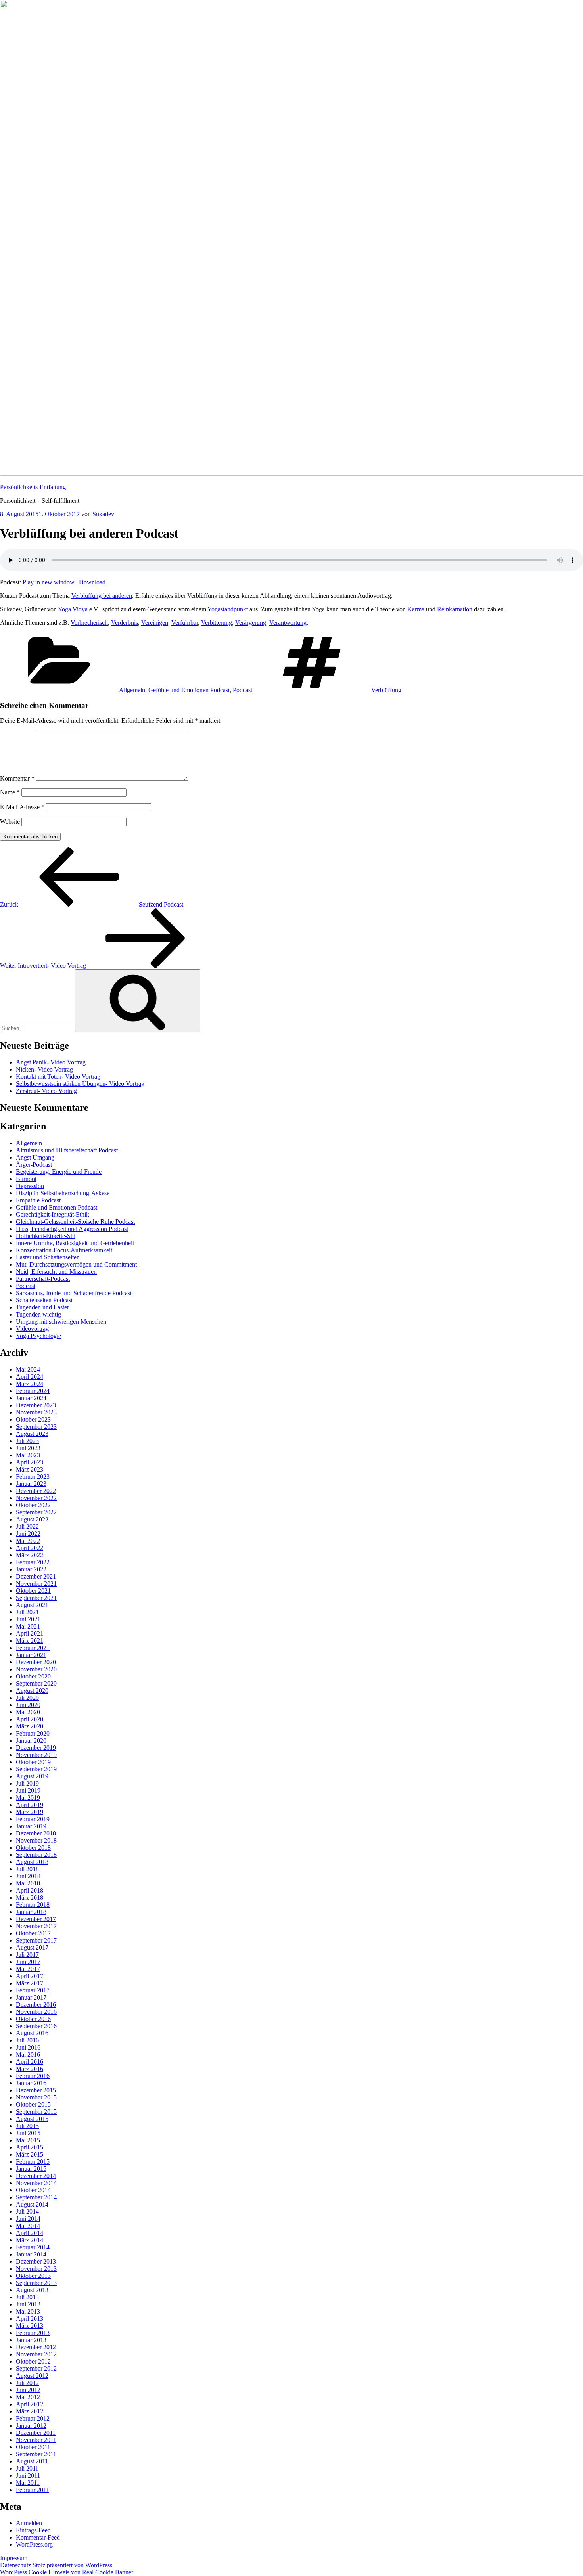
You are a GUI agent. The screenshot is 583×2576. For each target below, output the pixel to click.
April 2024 (30, 1377)
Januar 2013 (31, 2340)
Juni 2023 (28, 1448)
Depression (30, 1186)
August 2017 (32, 1947)
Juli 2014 (27, 2211)
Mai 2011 (28, 2483)
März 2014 (30, 2240)
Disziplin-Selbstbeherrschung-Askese (63, 1193)
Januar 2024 (31, 1398)
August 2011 (32, 2461)
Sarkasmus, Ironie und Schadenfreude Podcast (74, 1293)
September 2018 (36, 1855)
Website (10, 822)
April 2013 (30, 2319)
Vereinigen (155, 623)
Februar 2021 (33, 1648)
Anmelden (29, 2523)
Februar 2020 (33, 1733)
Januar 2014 (31, 2254)
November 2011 (36, 2440)
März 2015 (30, 2154)
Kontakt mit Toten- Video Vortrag (58, 1077)
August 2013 (32, 2290)
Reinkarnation (455, 609)
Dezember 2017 (36, 1919)
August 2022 (32, 1519)
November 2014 (36, 2183)
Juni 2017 (28, 1962)
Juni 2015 (28, 2133)
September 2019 (36, 1769)
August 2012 (32, 2376)
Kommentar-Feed (38, 2537)
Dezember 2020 (36, 1662)
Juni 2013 (28, 2304)
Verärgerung (251, 623)
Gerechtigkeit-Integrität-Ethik (53, 1214)
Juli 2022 (27, 1526)
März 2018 (30, 1898)
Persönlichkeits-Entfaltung (33, 487)
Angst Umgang (35, 1157)
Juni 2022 (28, 1534)
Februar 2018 (33, 1905)
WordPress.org (34, 2544)
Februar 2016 (33, 2076)
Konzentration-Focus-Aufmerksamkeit (64, 1250)
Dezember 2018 (36, 1833)
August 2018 (32, 1862)
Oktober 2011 (33, 2447)
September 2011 (36, 2454)
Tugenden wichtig (38, 1314)
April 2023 (30, 1462)
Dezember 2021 (36, 1576)
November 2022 (36, 1498)
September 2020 (36, 1683)
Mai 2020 (28, 1712)
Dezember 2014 (36, 2176)
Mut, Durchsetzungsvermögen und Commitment (76, 1264)
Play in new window (49, 582)
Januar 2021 (31, 1655)
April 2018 (30, 1890)
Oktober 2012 (33, 2361)
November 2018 (36, 1840)
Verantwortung (288, 623)
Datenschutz (15, 2565)
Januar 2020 (31, 1741)
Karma (416, 609)
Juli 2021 (27, 1612)
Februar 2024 (33, 1391)
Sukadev (103, 514)
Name (10, 792)
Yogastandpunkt (228, 609)
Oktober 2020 (33, 1676)
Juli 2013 (27, 2297)
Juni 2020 (28, 1705)
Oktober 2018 (33, 1848)
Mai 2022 (28, 1541)
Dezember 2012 (36, 2347)
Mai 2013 (28, 2311)
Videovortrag (32, 1329)
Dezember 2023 (36, 1405)
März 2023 (30, 1469)
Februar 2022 (33, 1562)
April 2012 (30, 2404)
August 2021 (32, 1605)
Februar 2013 (33, 2333)
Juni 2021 (28, 1619)
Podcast (243, 690)
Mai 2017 (28, 1969)
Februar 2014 (33, 2247)
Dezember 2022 (36, 1491)
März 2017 (30, 1983)
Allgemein (132, 690)
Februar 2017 (33, 1990)
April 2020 (30, 1719)
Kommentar (17, 778)
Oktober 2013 (33, 2276)
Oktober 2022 (33, 1505)
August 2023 (32, 1434)
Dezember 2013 (36, 2261)
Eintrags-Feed (33, 2530)
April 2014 (30, 2233)
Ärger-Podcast (34, 1165)
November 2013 (36, 2269)
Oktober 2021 (33, 1591)
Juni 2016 (28, 2047)
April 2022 (30, 1548)
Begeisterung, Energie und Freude (59, 1172)
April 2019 (30, 1805)
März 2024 (30, 1384)
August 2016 (32, 2033)
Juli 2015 (27, 2126)
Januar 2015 (31, 2169)
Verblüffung (386, 690)
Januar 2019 (31, 1826)
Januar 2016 (31, 2083)
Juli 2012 (27, 2383)
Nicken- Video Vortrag (44, 1069)
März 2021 (30, 1641)
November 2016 (36, 2012)
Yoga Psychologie (38, 1336)
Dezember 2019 (36, 1748)
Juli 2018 (27, 1869)
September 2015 (36, 2112)
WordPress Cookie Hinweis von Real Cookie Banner (67, 2572)
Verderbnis (125, 623)
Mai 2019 (28, 1798)
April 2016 (30, 2062)
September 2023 (36, 1427)
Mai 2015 (28, 2140)
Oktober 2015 (33, 2104)
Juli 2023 (27, 1441)
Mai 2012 (28, 2397)
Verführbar (185, 623)
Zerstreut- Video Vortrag (46, 1091)
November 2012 (36, 2354)
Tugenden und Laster (42, 1307)
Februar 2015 (33, 2162)
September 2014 (36, 2197)
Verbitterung (217, 623)
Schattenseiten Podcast (44, 1300)
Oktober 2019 (33, 1762)
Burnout (26, 1179)
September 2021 (36, 1598)
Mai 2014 (28, 2226)
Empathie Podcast (38, 1200)
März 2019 (30, 1812)
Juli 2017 (27, 1955)
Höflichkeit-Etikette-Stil (46, 1236)
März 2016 (30, 2069)
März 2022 (30, 1555)
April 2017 (30, 1976)
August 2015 (32, 2119)
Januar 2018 (31, 1912)
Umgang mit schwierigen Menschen (61, 1321)
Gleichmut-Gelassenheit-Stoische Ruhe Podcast (75, 1222)
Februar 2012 (33, 2418)
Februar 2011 (33, 2490)
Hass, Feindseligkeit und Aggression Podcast (72, 1229)
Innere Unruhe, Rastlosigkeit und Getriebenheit (75, 1243)
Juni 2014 (28, 2219)
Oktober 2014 (33, 2190)
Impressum (14, 2558)
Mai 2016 (28, 2054)
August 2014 (32, 2204)
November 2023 (36, 1412)
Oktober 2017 (33, 1933)
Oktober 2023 (33, 1419)
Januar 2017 (31, 1997)
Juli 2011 (27, 2468)
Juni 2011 (28, 2476)
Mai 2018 (28, 1883)
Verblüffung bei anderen (102, 596)
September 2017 (36, 1940)
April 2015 (30, 2147)
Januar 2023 (31, 1484)
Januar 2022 (31, 1569)
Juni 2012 (28, 2390)
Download (92, 582)
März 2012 (30, 2411)
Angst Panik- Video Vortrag (51, 1062)
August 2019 (32, 1776)
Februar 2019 (33, 1819)
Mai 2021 (28, 1626)
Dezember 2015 (36, 2090)
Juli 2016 (27, 2040)
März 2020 (30, 1726)
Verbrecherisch (89, 623)
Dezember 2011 (36, 2433)
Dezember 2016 (36, 2005)
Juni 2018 (28, 1876)
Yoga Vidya (73, 609)
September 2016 (36, 2026)
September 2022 (36, 1512)
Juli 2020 (27, 1698)
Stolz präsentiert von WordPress (72, 2565)
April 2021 (30, 1633)
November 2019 (36, 1755)
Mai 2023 (28, 1455)
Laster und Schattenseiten (48, 1257)
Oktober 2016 (33, 2019)
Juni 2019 (28, 1790)
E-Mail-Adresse (22, 807)
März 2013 (30, 2326)
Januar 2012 (31, 2426)
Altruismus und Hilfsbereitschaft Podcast (67, 1150)
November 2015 (36, 2097)
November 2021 (36, 1584)
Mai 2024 (28, 1369)
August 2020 (32, 1691)
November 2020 (36, 1669)
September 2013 (36, 2283)
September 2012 (36, 2368)
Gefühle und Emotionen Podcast (189, 690)
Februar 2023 (33, 1477)
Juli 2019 (27, 1783)
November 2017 (36, 1926)
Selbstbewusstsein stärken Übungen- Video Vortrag (80, 1084)
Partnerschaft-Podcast (43, 1279)
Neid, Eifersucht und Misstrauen (56, 1272)
